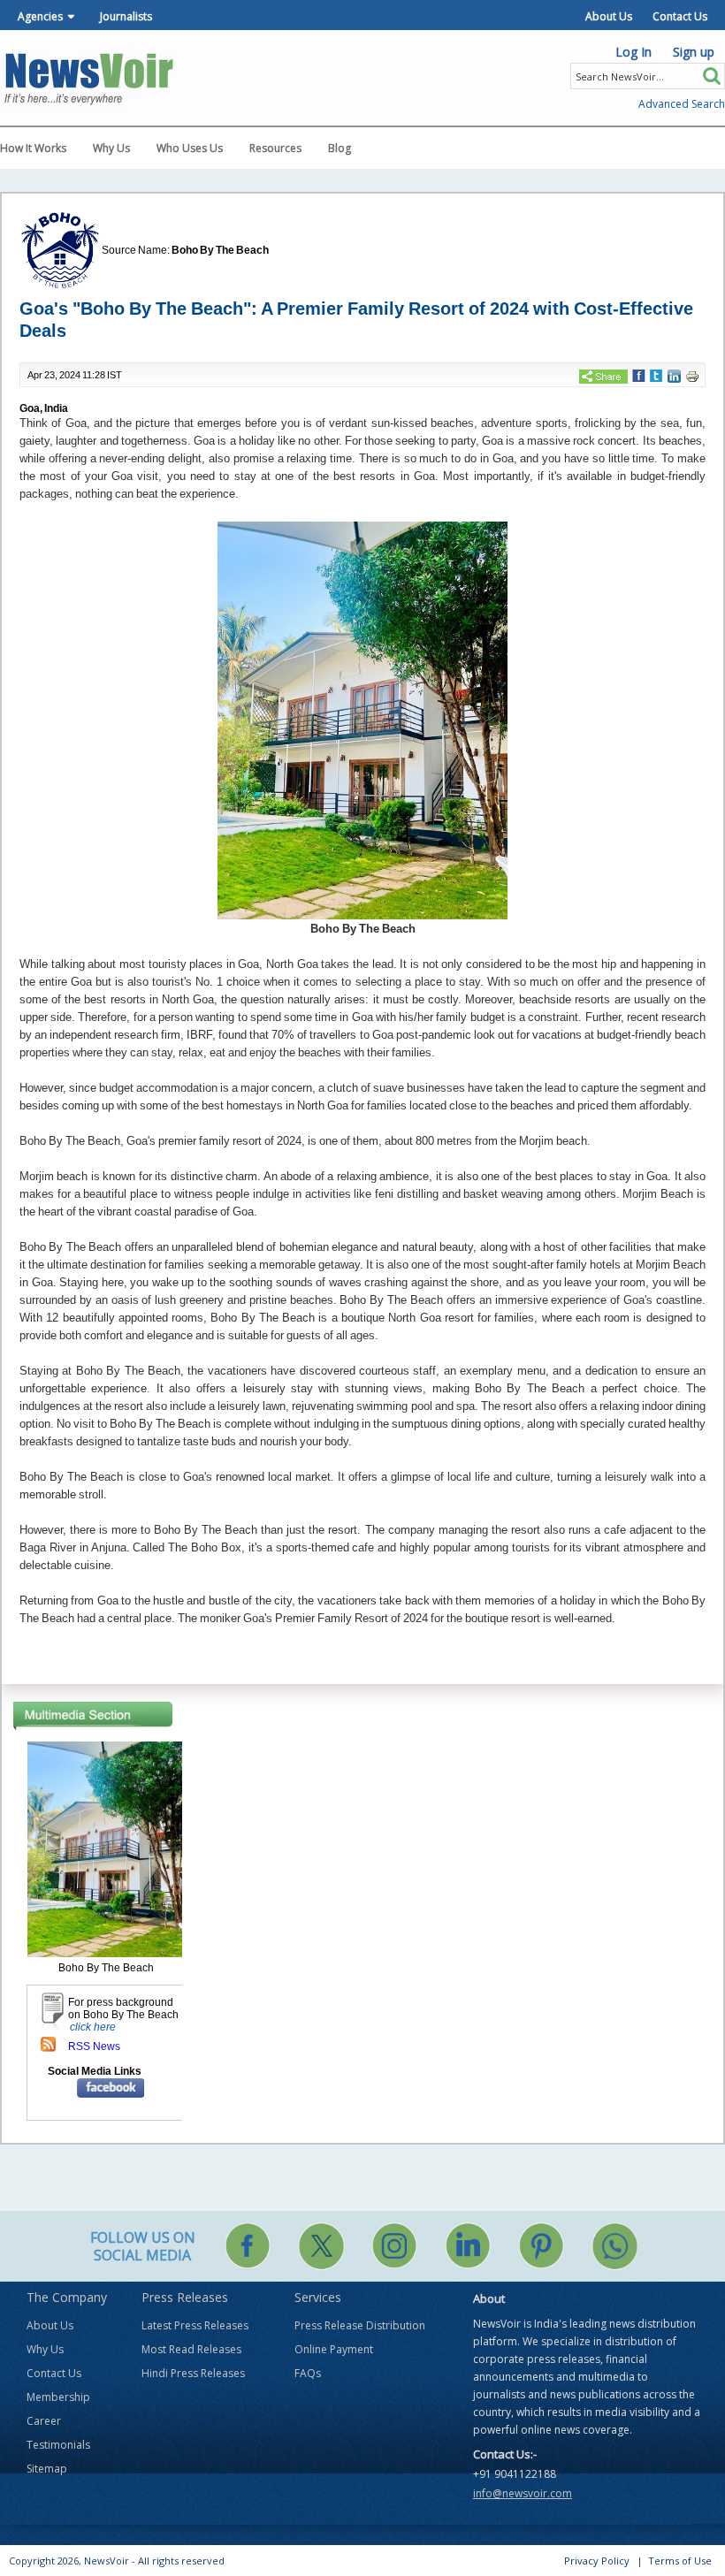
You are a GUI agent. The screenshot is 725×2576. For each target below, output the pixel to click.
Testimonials (58, 2445)
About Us (609, 16)
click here (93, 2027)
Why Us (111, 148)
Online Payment (334, 2349)
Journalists (126, 16)
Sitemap (47, 2469)
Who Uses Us (190, 148)
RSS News (94, 2046)
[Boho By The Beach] (106, 1848)
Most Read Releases (191, 2349)
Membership (58, 2397)
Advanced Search (682, 104)
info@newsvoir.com (523, 2493)
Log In (633, 52)
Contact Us (680, 16)
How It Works (33, 148)
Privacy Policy (597, 2561)
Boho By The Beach (220, 250)
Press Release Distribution (360, 2325)
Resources (275, 148)
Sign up (694, 52)
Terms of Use (680, 2561)
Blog (340, 148)
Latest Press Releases (195, 2325)
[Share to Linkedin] (674, 376)
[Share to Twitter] (656, 375)
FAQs (308, 2373)
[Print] (692, 376)
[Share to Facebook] (639, 375)
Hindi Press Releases (193, 2373)
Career (44, 2421)
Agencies (40, 16)
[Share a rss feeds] (48, 2044)
